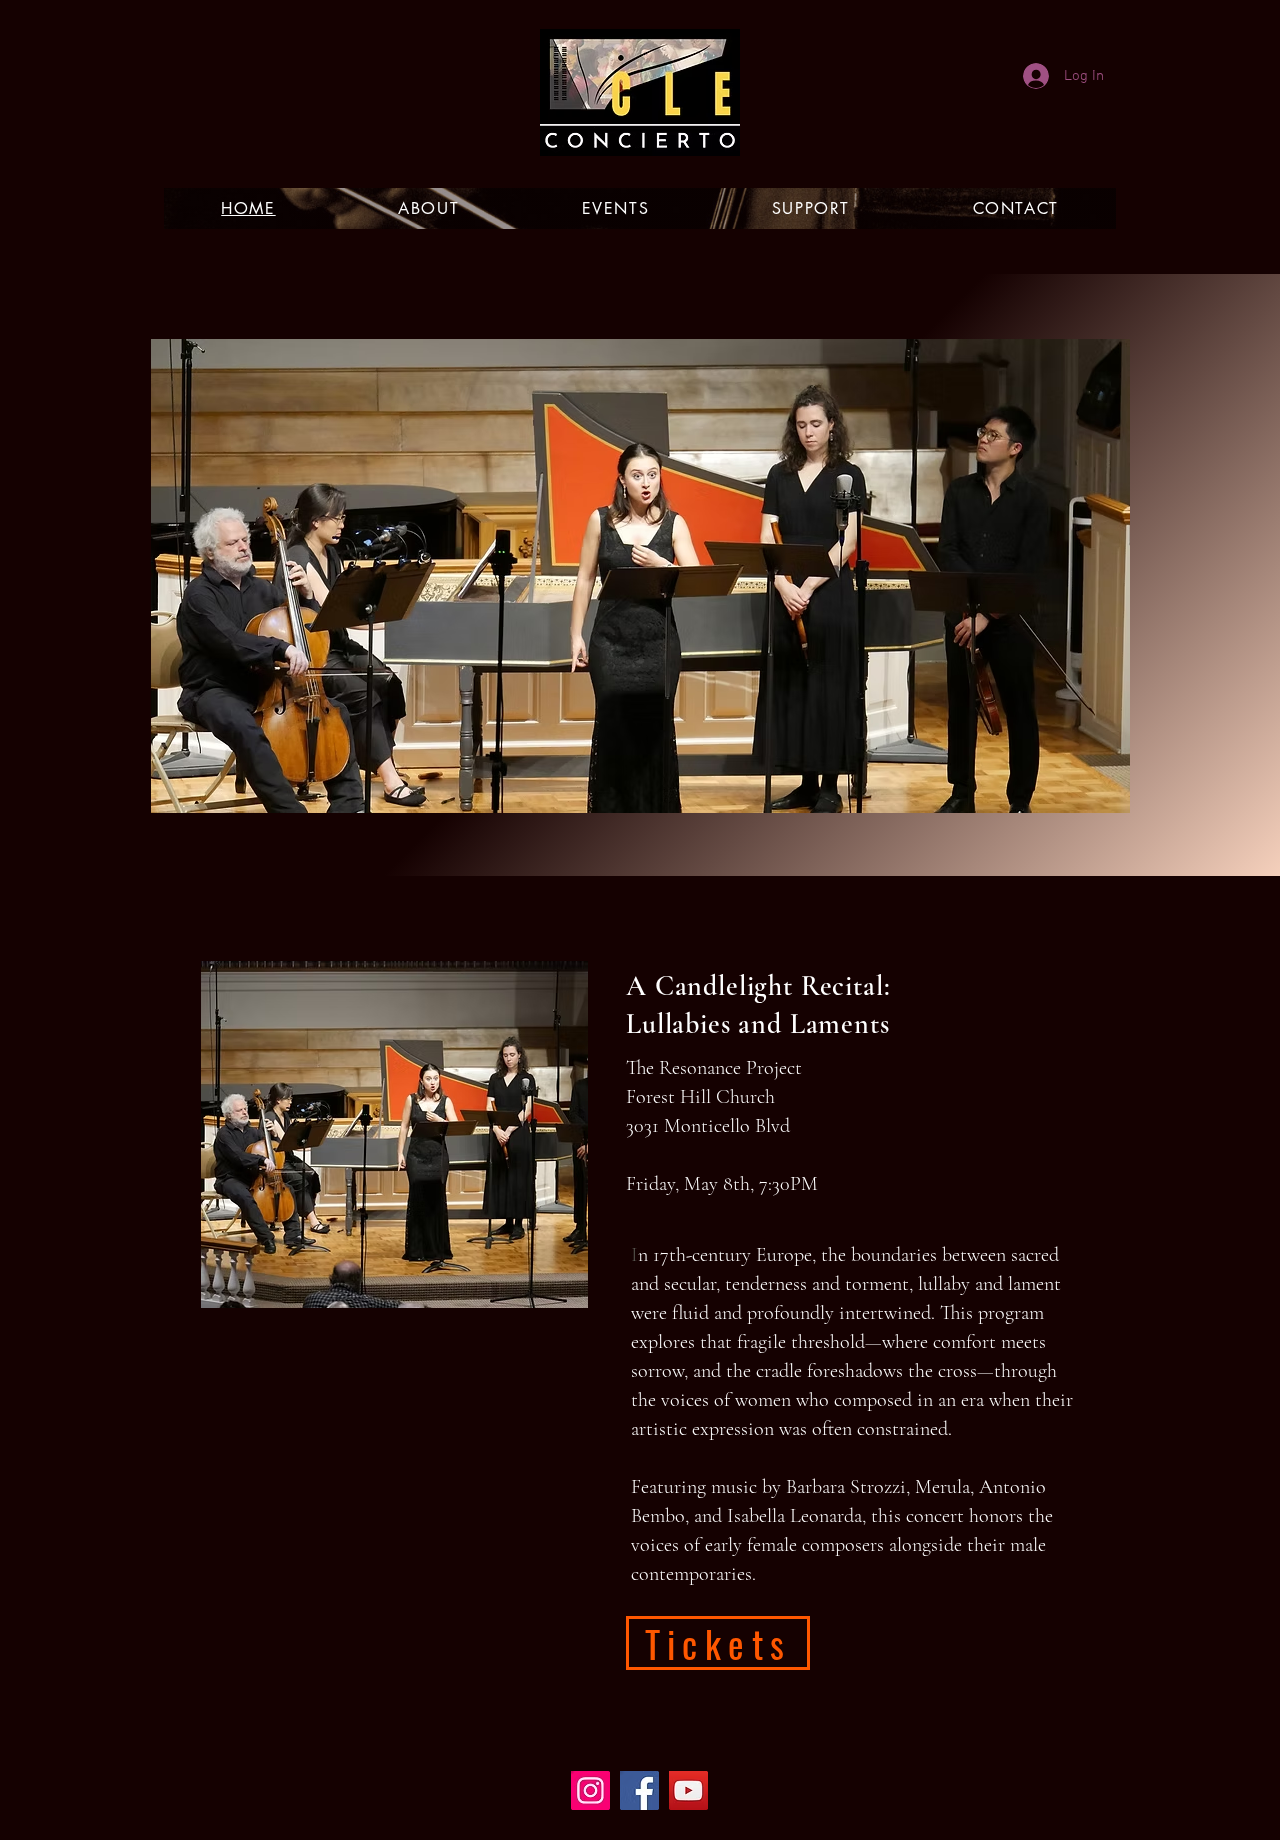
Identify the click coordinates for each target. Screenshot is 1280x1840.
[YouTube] (688, 1790)
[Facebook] (639, 1790)
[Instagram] (590, 1790)
